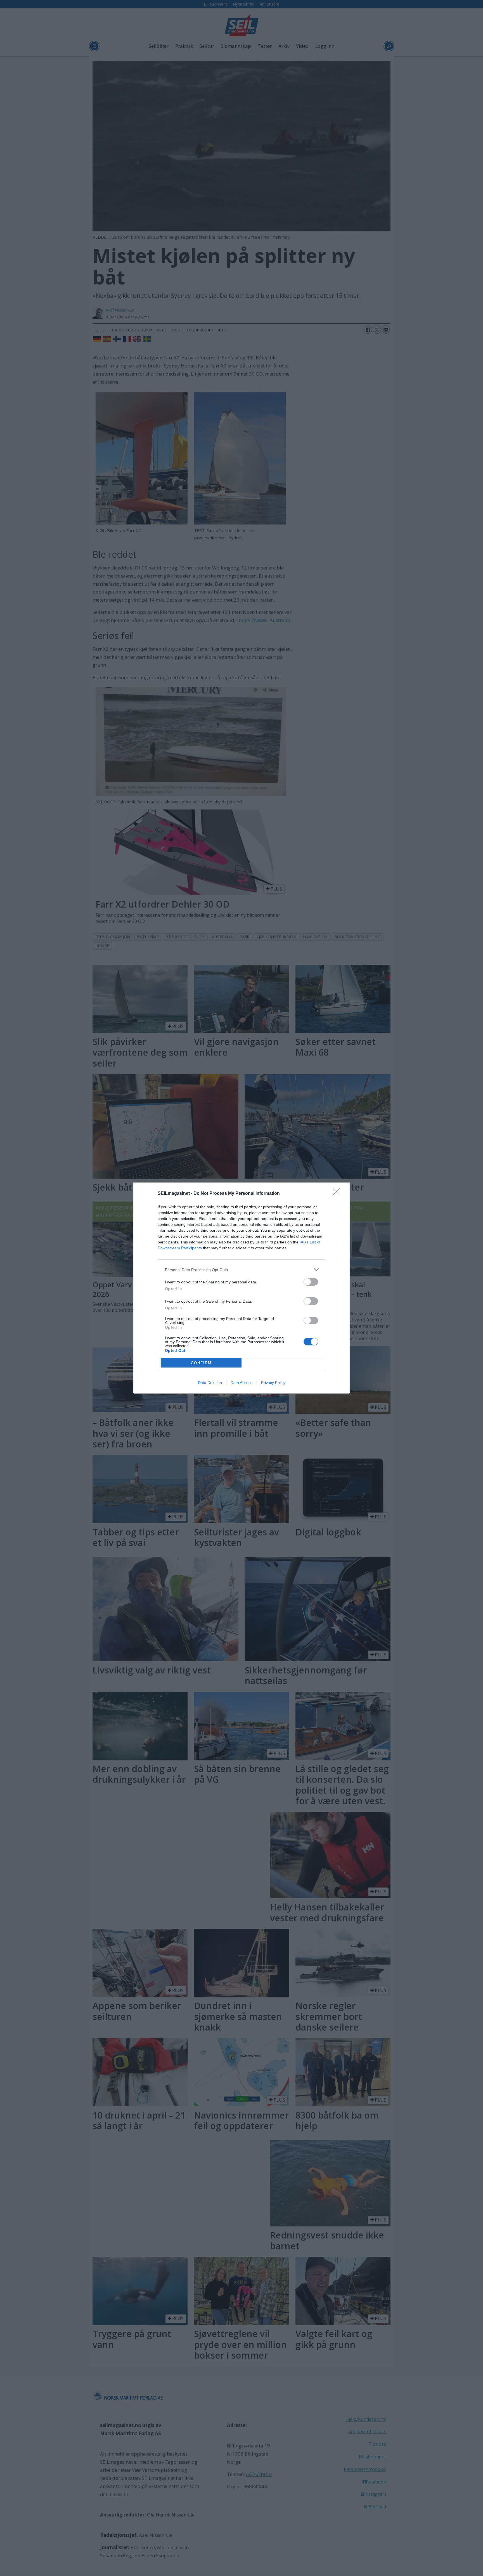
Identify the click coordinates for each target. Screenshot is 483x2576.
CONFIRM (201, 1363)
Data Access (241, 1383)
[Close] (338, 1194)
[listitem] (241, 1270)
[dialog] (241, 1288)
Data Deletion (210, 1383)
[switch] (311, 1282)
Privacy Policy (273, 1383)
